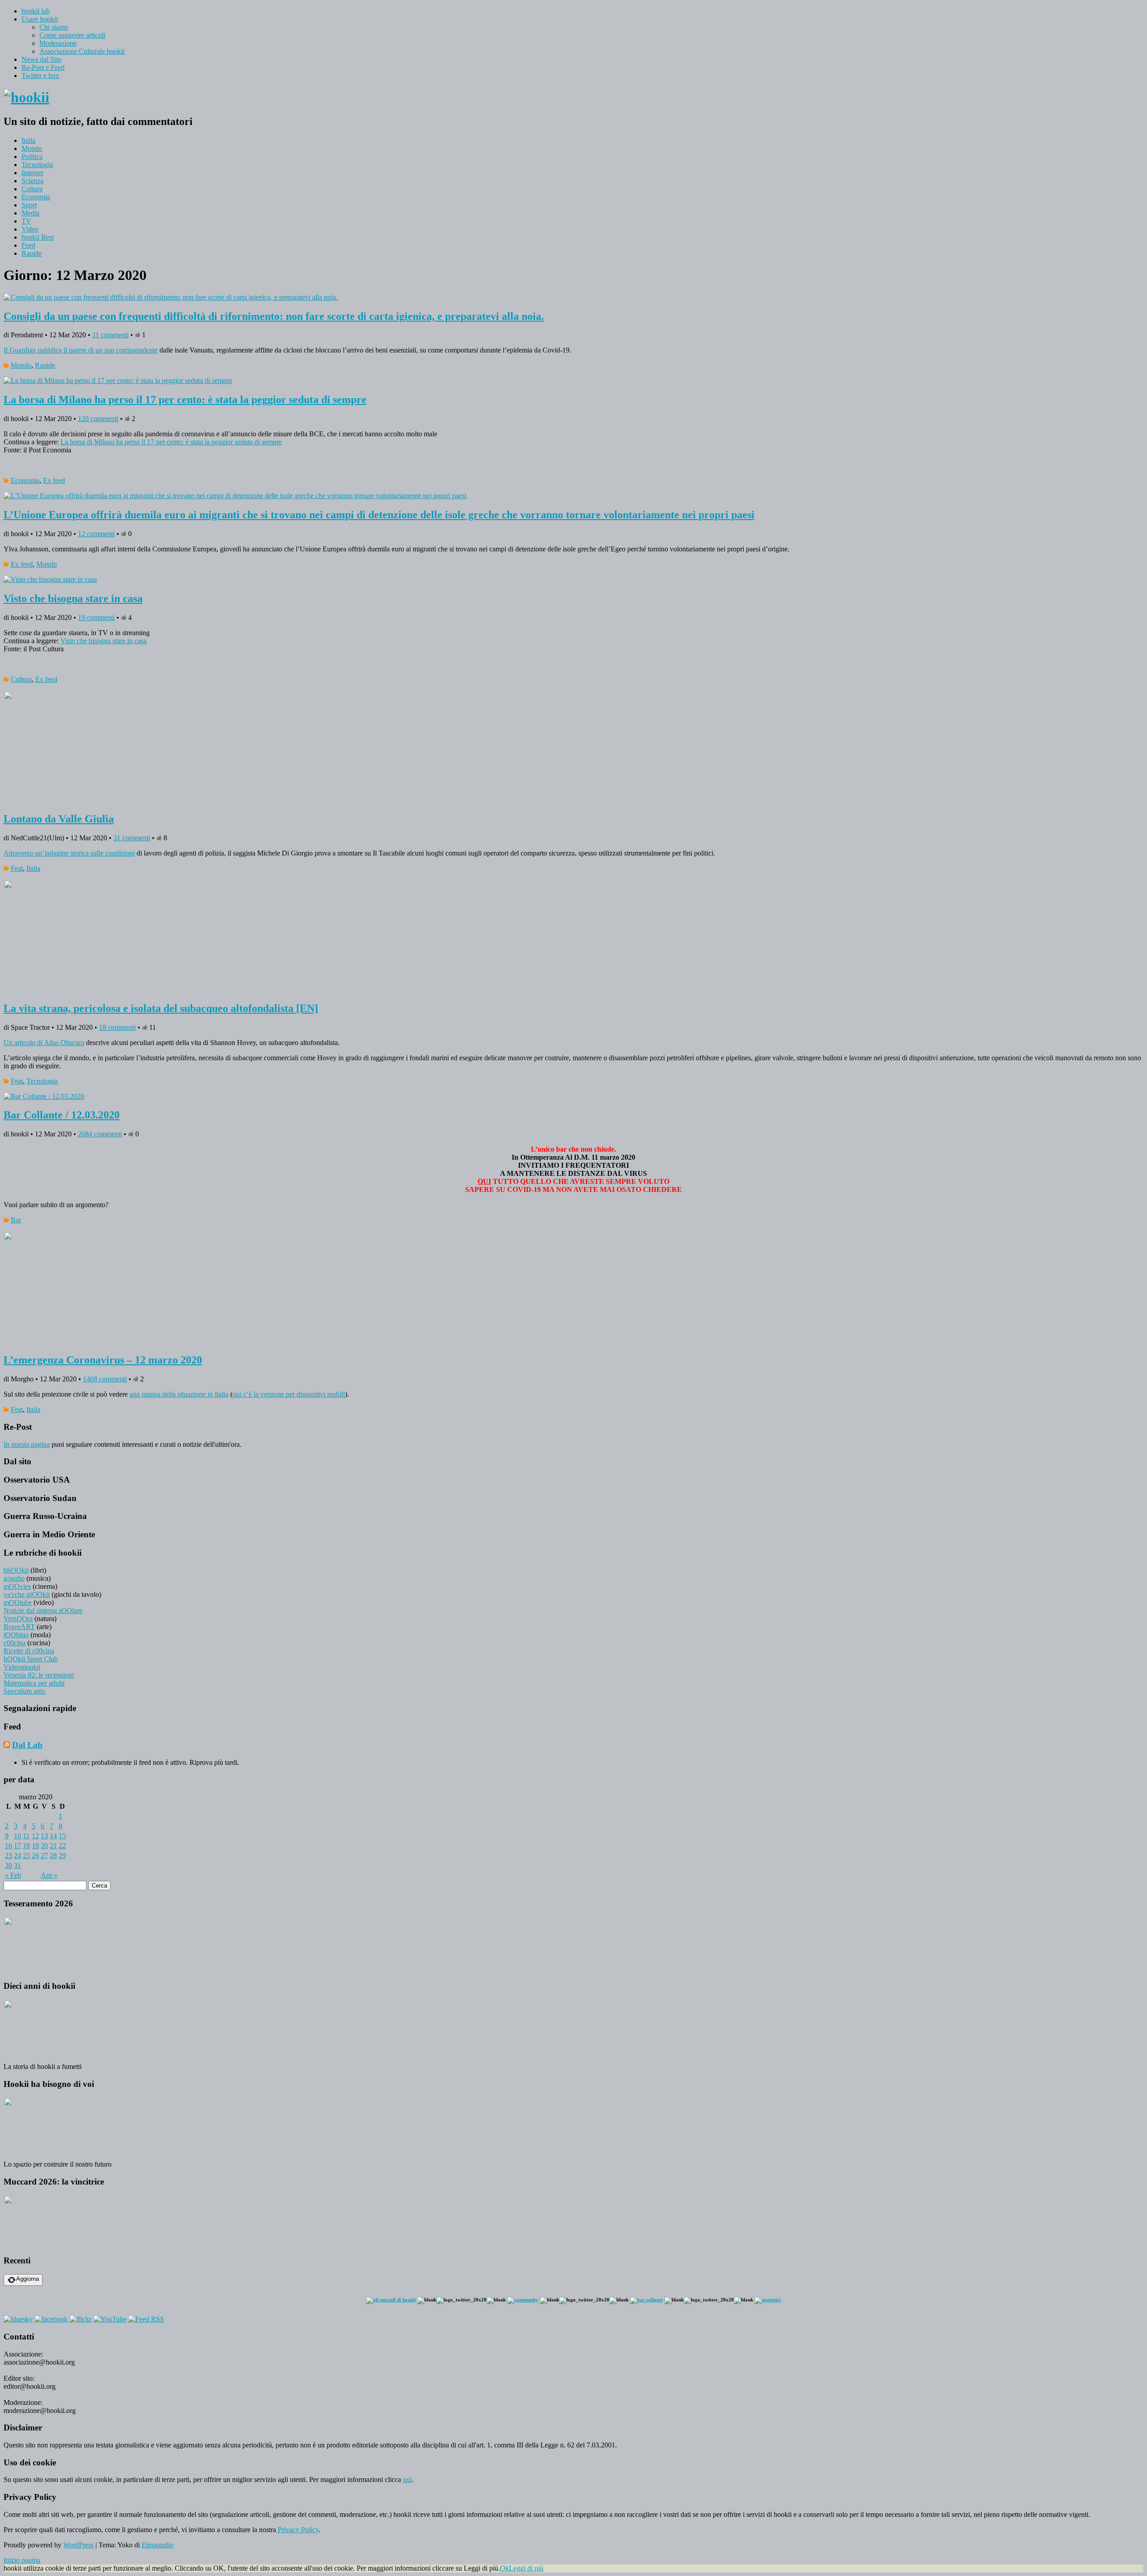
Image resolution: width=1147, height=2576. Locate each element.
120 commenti (98, 419)
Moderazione (58, 43)
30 (9, 1865)
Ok (505, 2568)
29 (62, 1856)
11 (26, 1836)
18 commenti (117, 1027)
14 (53, 1836)
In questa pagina (27, 1444)
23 (9, 1856)
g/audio (14, 1578)
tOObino (16, 1635)
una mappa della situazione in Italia (179, 1394)
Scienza (32, 181)
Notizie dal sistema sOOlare (43, 1611)
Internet (32, 173)
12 (35, 1836)
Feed (28, 245)
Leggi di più (526, 2568)
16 (9, 1846)
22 (62, 1846)
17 (17, 1846)
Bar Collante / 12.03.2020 (62, 1115)
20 (44, 1846)
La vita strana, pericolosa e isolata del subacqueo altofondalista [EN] (161, 1008)
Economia (36, 197)
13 (44, 1836)
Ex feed (54, 480)
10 (17, 1836)
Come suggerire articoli (72, 35)
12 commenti (96, 534)
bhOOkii (16, 1570)
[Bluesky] (18, 2319)
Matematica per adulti (34, 1683)
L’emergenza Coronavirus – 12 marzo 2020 (103, 1360)
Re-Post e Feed (43, 67)
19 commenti (96, 617)
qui (407, 2479)
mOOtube (18, 1602)
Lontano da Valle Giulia (59, 819)
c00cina (15, 1643)
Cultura (32, 189)
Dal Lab (27, 1745)
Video (30, 229)
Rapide (32, 253)
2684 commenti (100, 1134)
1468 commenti (105, 1379)
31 (17, 1865)
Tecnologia (37, 165)
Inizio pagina (22, 2560)
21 (53, 1846)
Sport (29, 205)
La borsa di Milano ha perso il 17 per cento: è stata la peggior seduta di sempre (185, 400)
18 (26, 1846)
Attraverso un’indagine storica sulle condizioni (69, 853)
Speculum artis (24, 1691)
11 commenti (110, 335)
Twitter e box (40, 75)
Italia (28, 140)
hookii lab (36, 11)
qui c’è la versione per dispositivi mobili (289, 1394)
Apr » (49, 1875)
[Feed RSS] (146, 2319)
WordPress (78, 2545)
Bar (16, 1220)
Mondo (32, 148)
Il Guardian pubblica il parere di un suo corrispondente (81, 350)
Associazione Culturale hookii (82, 51)
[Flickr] (80, 2319)
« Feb (13, 1875)
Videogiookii (22, 1667)
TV (26, 221)
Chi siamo (54, 27)
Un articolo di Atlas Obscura (44, 1043)
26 (35, 1856)
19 (35, 1846)
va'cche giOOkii (27, 1594)
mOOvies (17, 1586)
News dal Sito (41, 59)
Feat (17, 868)
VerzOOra (18, 1619)
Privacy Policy (298, 2530)
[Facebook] (51, 2319)
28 (53, 1856)
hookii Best (38, 237)
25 (26, 1856)
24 (17, 1856)
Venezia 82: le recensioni (39, 1675)
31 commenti (132, 838)
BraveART (19, 1627)
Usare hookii (40, 19)
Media (30, 213)
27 (44, 1856)
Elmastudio (157, 2545)
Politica (32, 157)
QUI (484, 1181)
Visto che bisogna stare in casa (73, 598)
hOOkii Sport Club (31, 1659)
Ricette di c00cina (29, 1651)
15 (62, 1836)
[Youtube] (110, 2319)
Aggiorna (28, 2279)
